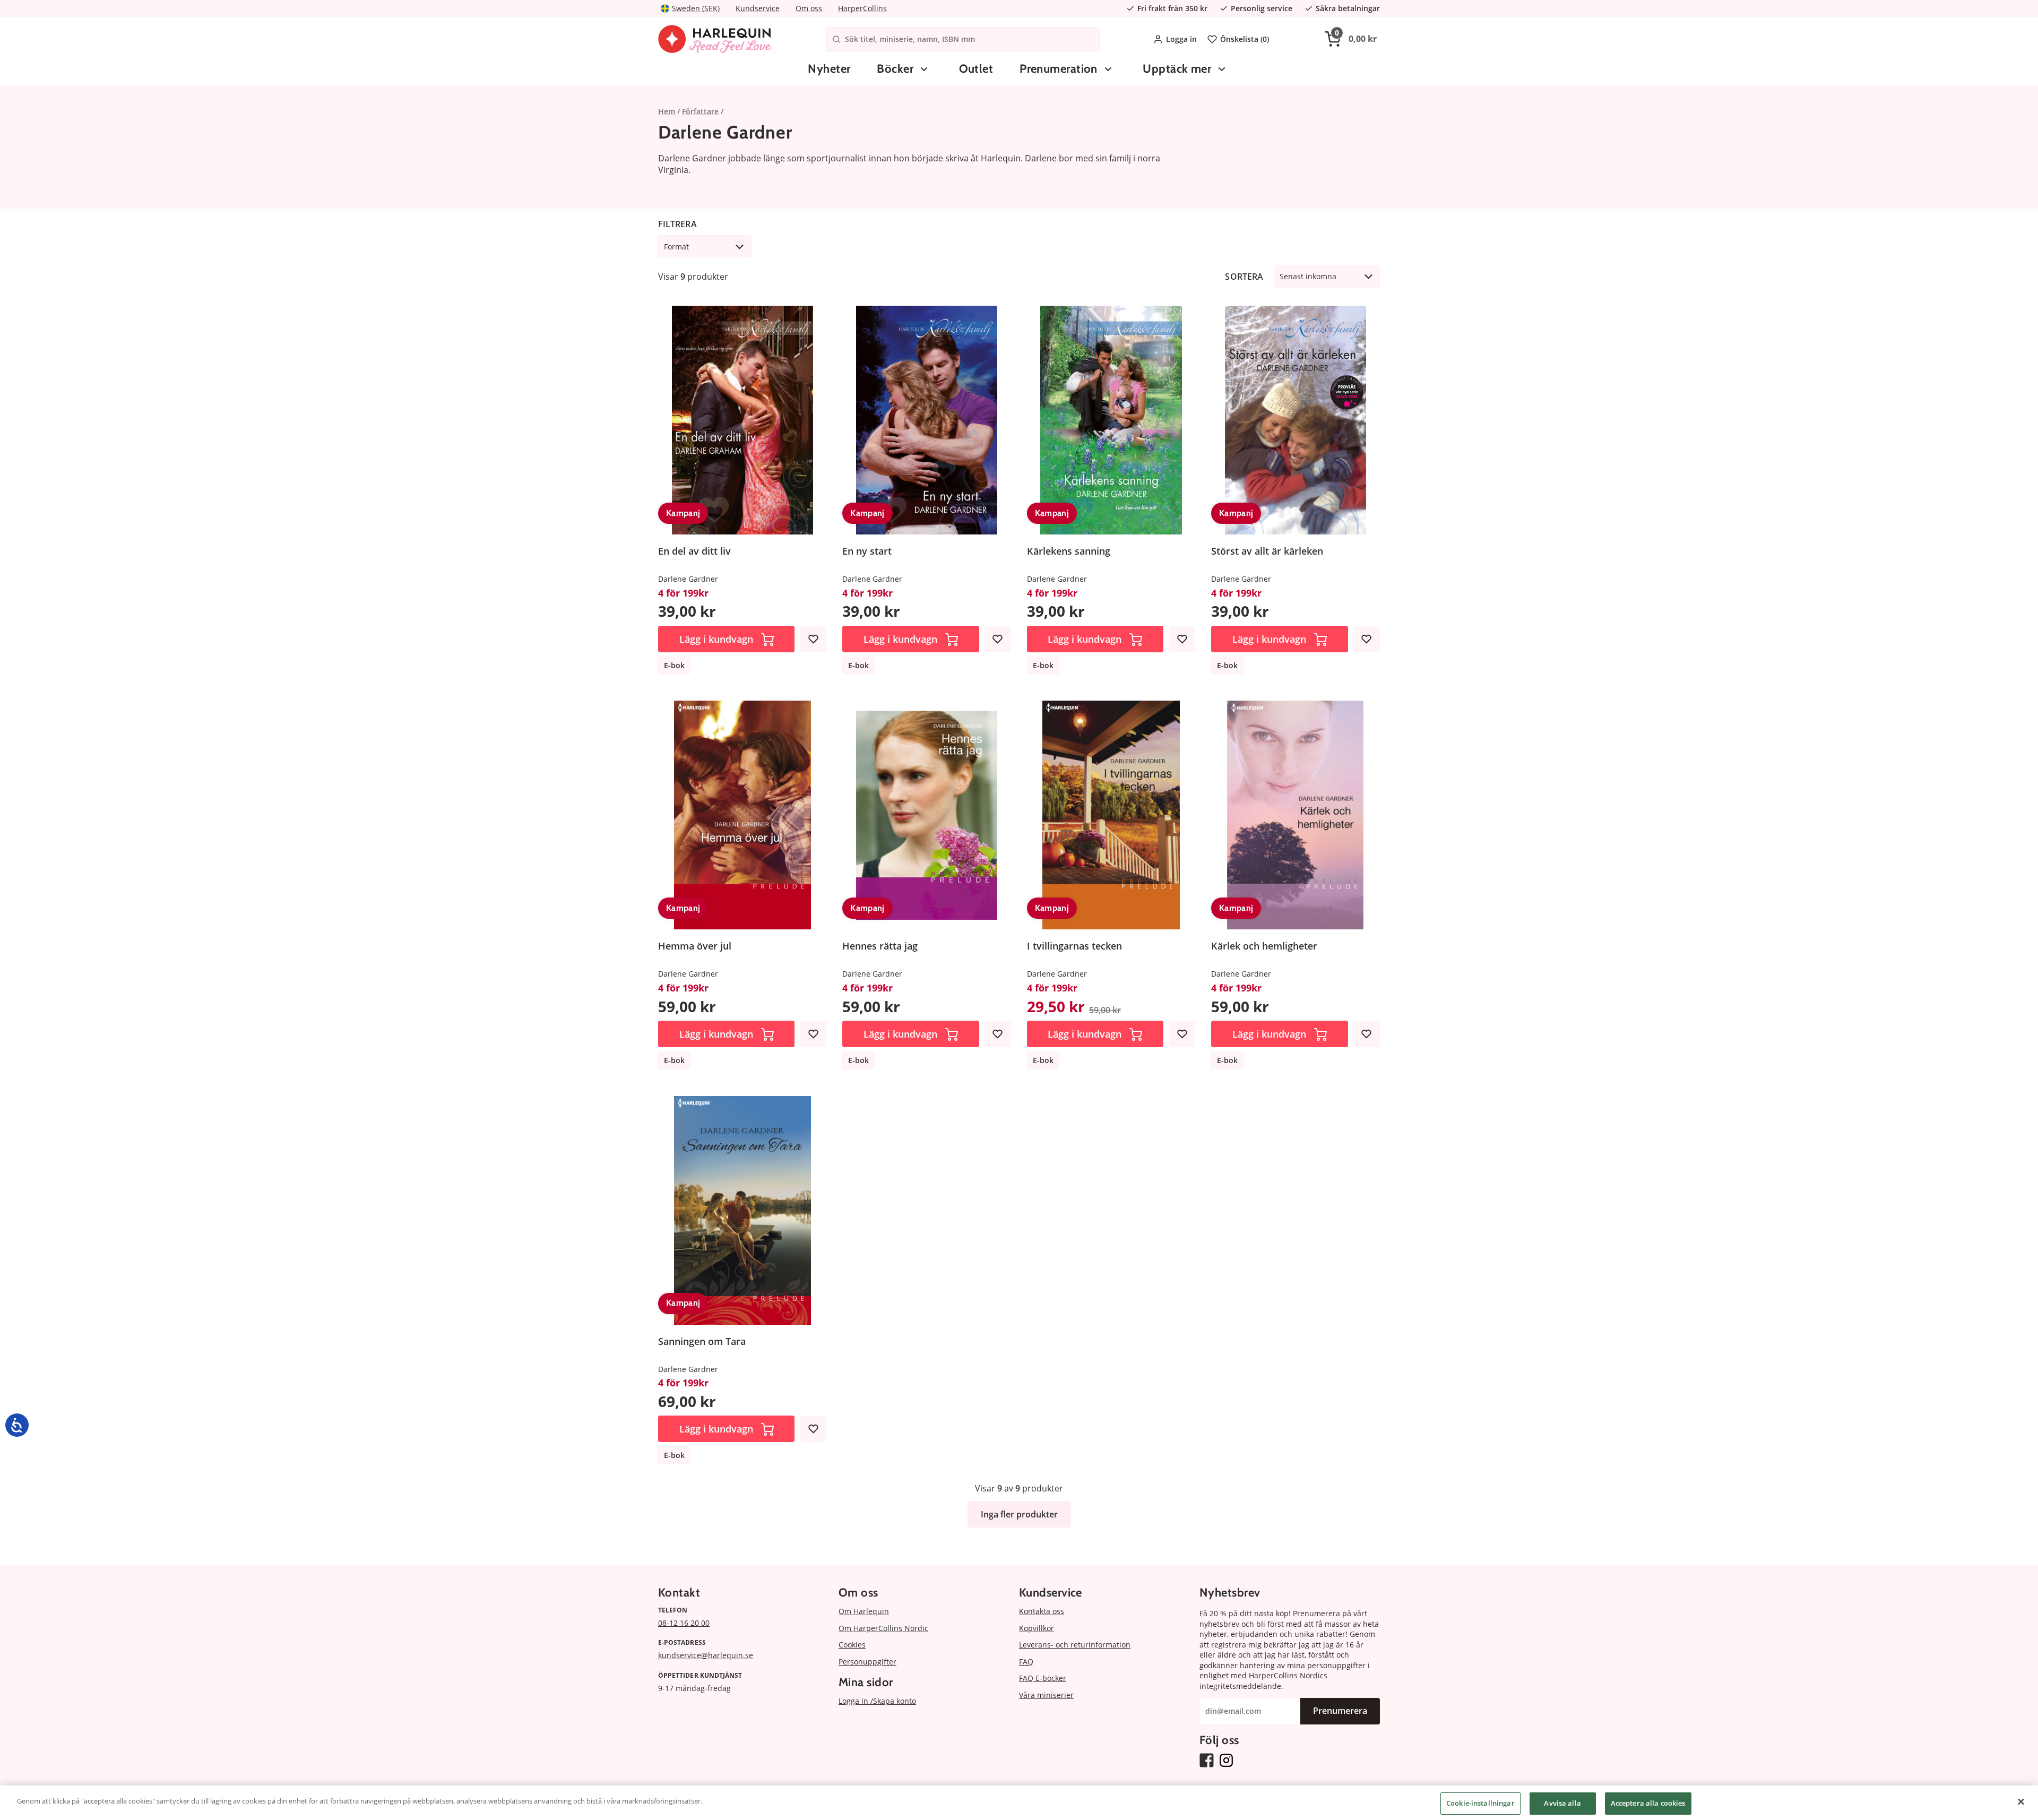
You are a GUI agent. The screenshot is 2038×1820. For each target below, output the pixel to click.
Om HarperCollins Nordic (883, 1628)
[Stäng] (2021, 1801)
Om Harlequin (864, 1611)
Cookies (852, 1645)
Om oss (809, 8)
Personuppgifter (867, 1662)
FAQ (1026, 1662)
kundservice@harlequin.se (706, 1655)
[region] (1019, 1803)
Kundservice (758, 8)
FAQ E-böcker (1043, 1678)
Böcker (895, 69)
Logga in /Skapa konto (877, 1701)
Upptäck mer (1177, 69)
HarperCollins (862, 8)
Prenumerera (1340, 1711)
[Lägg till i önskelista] (813, 639)
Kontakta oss (1042, 1611)
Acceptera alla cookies (1648, 1803)
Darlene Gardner (688, 579)
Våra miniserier (1046, 1695)
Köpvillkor (1037, 1628)
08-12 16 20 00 (684, 1623)
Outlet (976, 69)
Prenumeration (1059, 69)
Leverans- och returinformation (1075, 1645)
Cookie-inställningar (1480, 1803)
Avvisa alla (1562, 1803)
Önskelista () (1245, 39)
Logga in (1181, 39)
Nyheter (829, 69)
